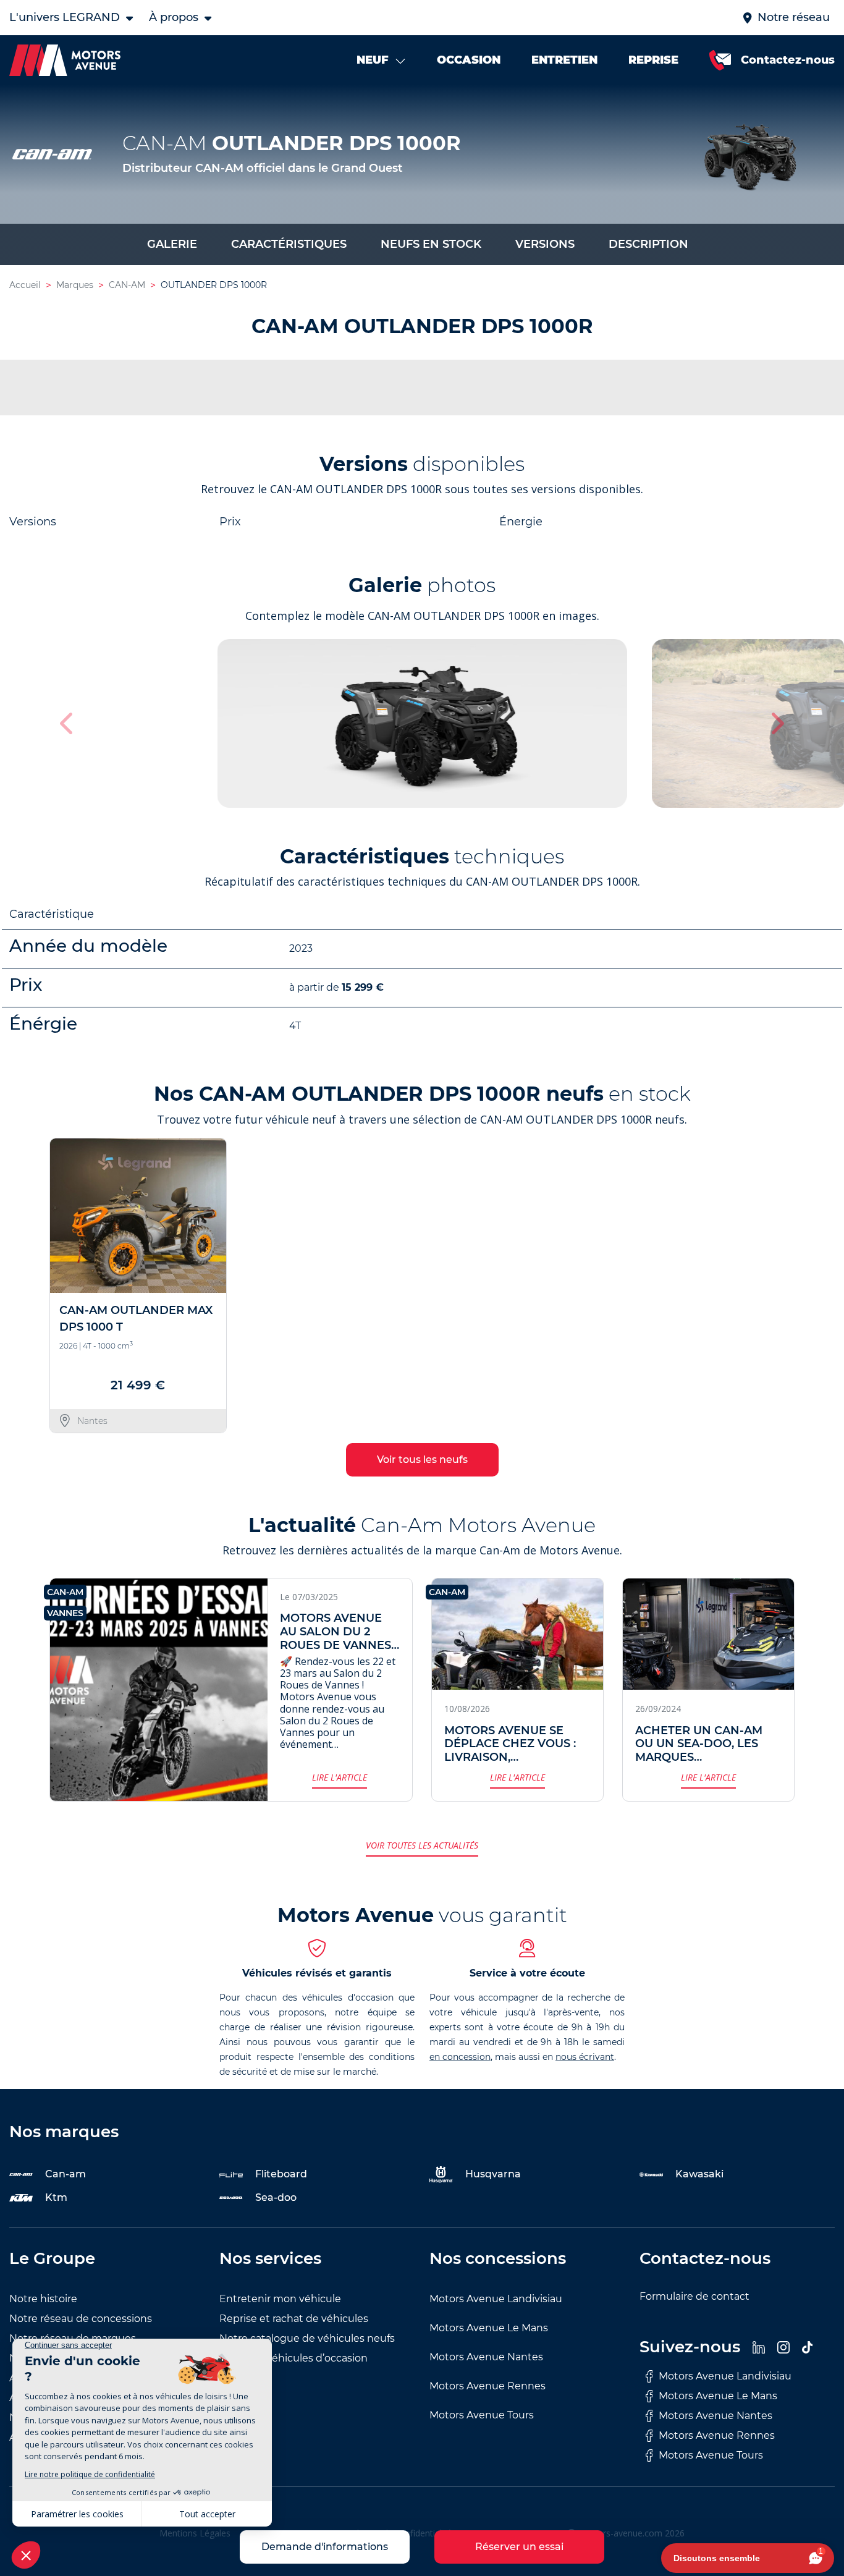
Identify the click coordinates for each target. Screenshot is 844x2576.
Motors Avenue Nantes (486, 2357)
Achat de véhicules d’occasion (293, 2358)
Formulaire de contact (694, 2296)
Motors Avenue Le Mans (489, 2328)
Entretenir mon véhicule (280, 2299)
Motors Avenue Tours (482, 2415)
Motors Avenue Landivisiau (496, 2299)
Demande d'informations (325, 2547)
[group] (422, 723)
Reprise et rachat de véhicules (294, 2319)
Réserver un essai (519, 2547)
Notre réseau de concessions (81, 2319)
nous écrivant (585, 2057)
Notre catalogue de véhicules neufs (307, 2338)
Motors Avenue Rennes (487, 2386)
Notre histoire (43, 2299)
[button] (776, 723)
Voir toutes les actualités (422, 1845)
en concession (460, 2057)
